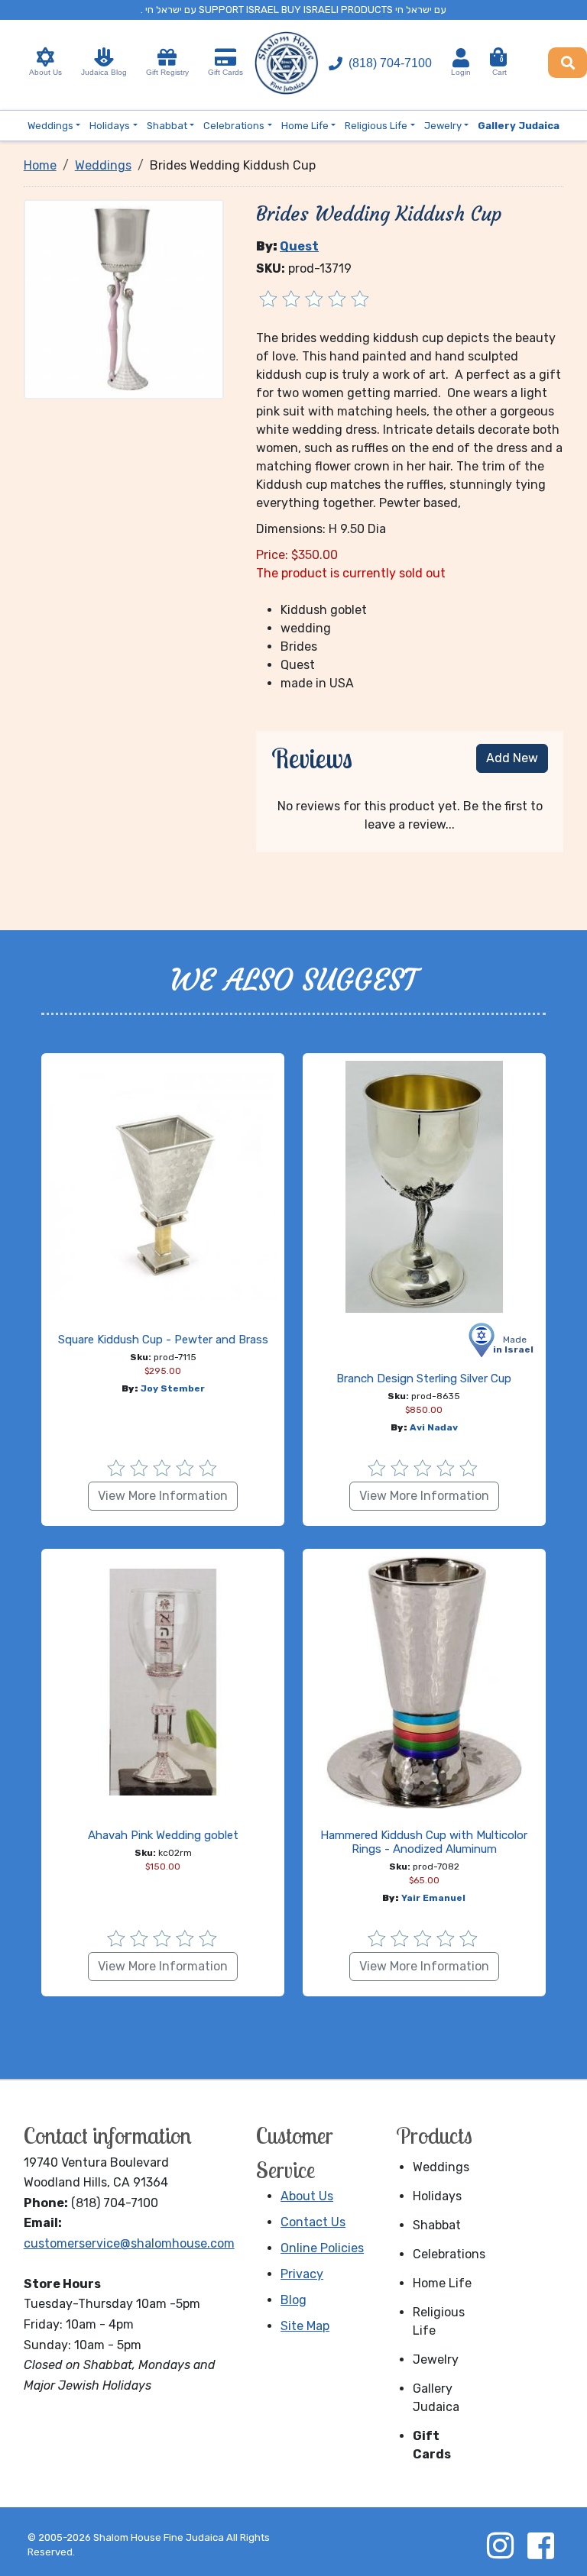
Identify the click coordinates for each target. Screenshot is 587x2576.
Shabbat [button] (167, 126)
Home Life (442, 2283)
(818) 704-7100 (390, 63)
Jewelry (436, 2359)
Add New (512, 758)
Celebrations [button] (234, 126)
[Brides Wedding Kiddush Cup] (124, 298)
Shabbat (437, 2225)
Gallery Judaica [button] (519, 126)
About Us (45, 72)
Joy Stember (173, 1388)
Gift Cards (225, 72)
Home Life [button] (305, 126)
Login (461, 72)
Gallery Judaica (436, 2398)
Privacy (302, 2274)
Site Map (305, 2326)
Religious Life (439, 2321)
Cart (499, 66)
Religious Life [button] (376, 126)
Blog (293, 2300)
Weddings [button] (50, 126)
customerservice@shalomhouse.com (129, 2243)
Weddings (441, 2167)
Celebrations (445, 2254)
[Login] (461, 58)
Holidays (437, 2196)
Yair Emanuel (433, 1898)
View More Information (163, 1496)
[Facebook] (540, 2545)
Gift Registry (167, 72)
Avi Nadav (434, 1427)
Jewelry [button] (443, 126)
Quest (299, 246)
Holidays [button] (110, 126)
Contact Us (313, 2222)
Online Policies (322, 2248)
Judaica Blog (104, 72)
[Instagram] (500, 2545)
